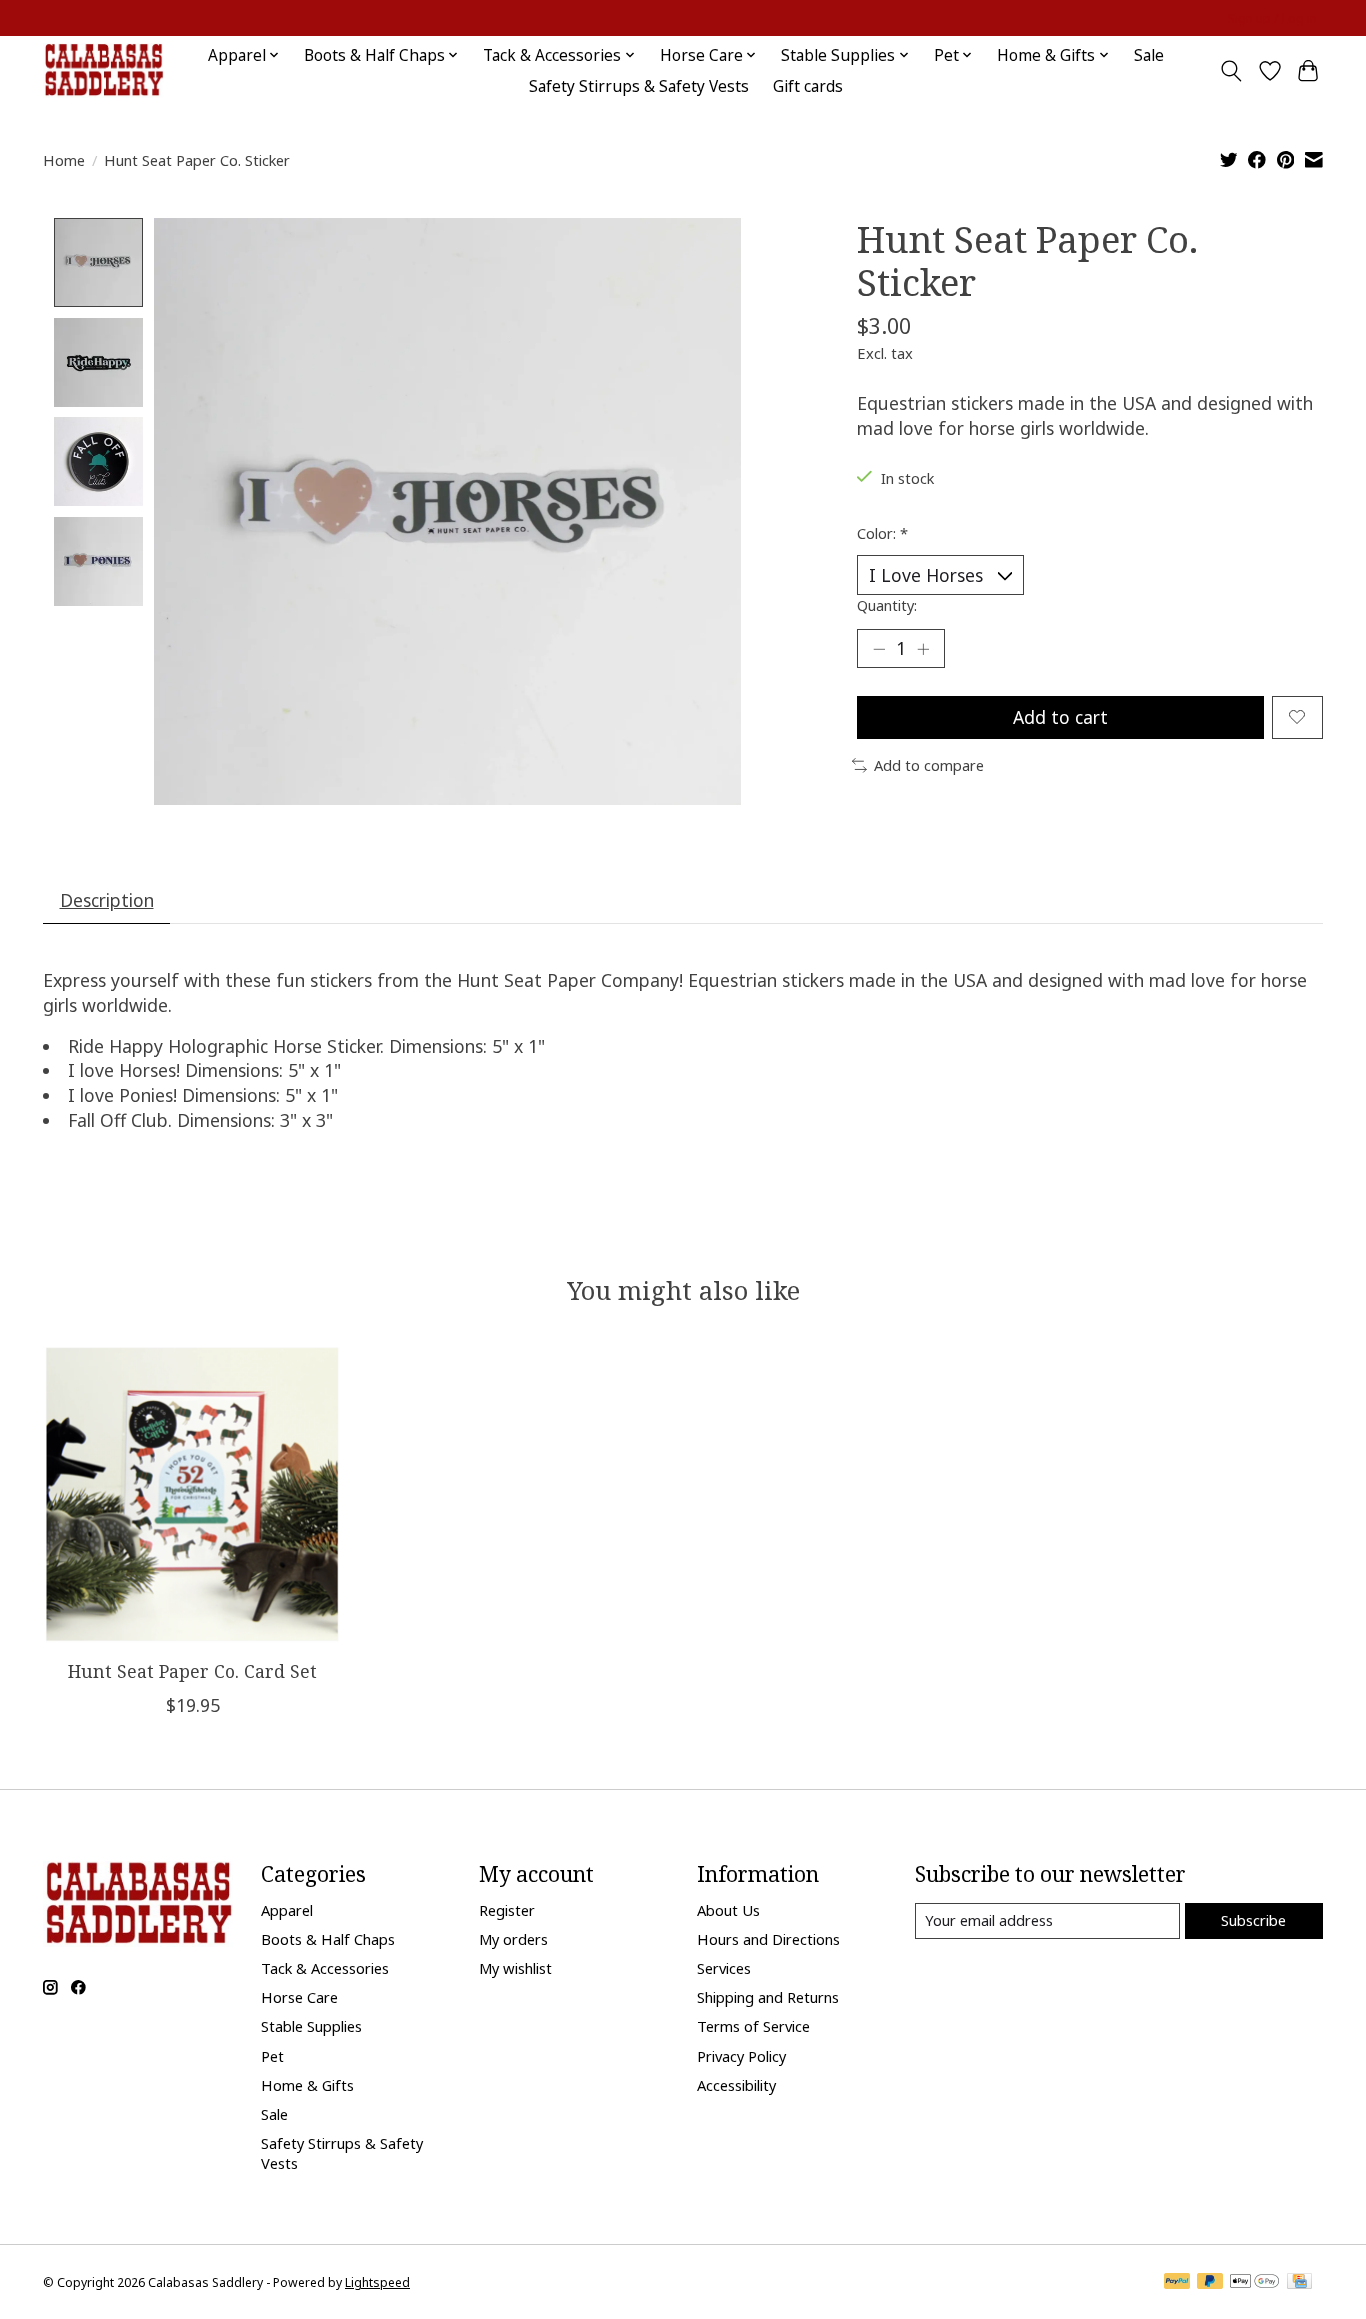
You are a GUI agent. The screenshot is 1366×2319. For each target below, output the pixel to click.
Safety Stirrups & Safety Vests (639, 86)
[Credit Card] (1299, 2283)
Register (507, 1910)
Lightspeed (377, 2282)
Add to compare (929, 765)
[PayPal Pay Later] (1210, 2283)
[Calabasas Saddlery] (103, 70)
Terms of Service (753, 2026)
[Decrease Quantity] (879, 648)
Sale (1149, 55)
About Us (728, 1910)
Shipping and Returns (768, 1997)
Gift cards (808, 86)
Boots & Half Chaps (328, 1939)
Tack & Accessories (325, 1968)
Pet (272, 2056)
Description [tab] (107, 900)
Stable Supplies (311, 2026)
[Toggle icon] (1231, 71)
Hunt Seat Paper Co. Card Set (192, 1671)
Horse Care (299, 1997)
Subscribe (1253, 1920)
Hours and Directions (768, 1939)
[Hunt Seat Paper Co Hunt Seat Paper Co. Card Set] (192, 1494)
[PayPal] (1177, 2283)
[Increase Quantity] (923, 648)
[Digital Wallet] (1254, 2283)
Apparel (287, 1910)
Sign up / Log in (1272, 18)
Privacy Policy (741, 2056)
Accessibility (736, 2085)
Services (724, 1968)
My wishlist (515, 1968)
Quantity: (887, 605)
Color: (882, 533)
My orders (513, 1939)
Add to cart (1060, 717)
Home (64, 160)
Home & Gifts (307, 2085)
